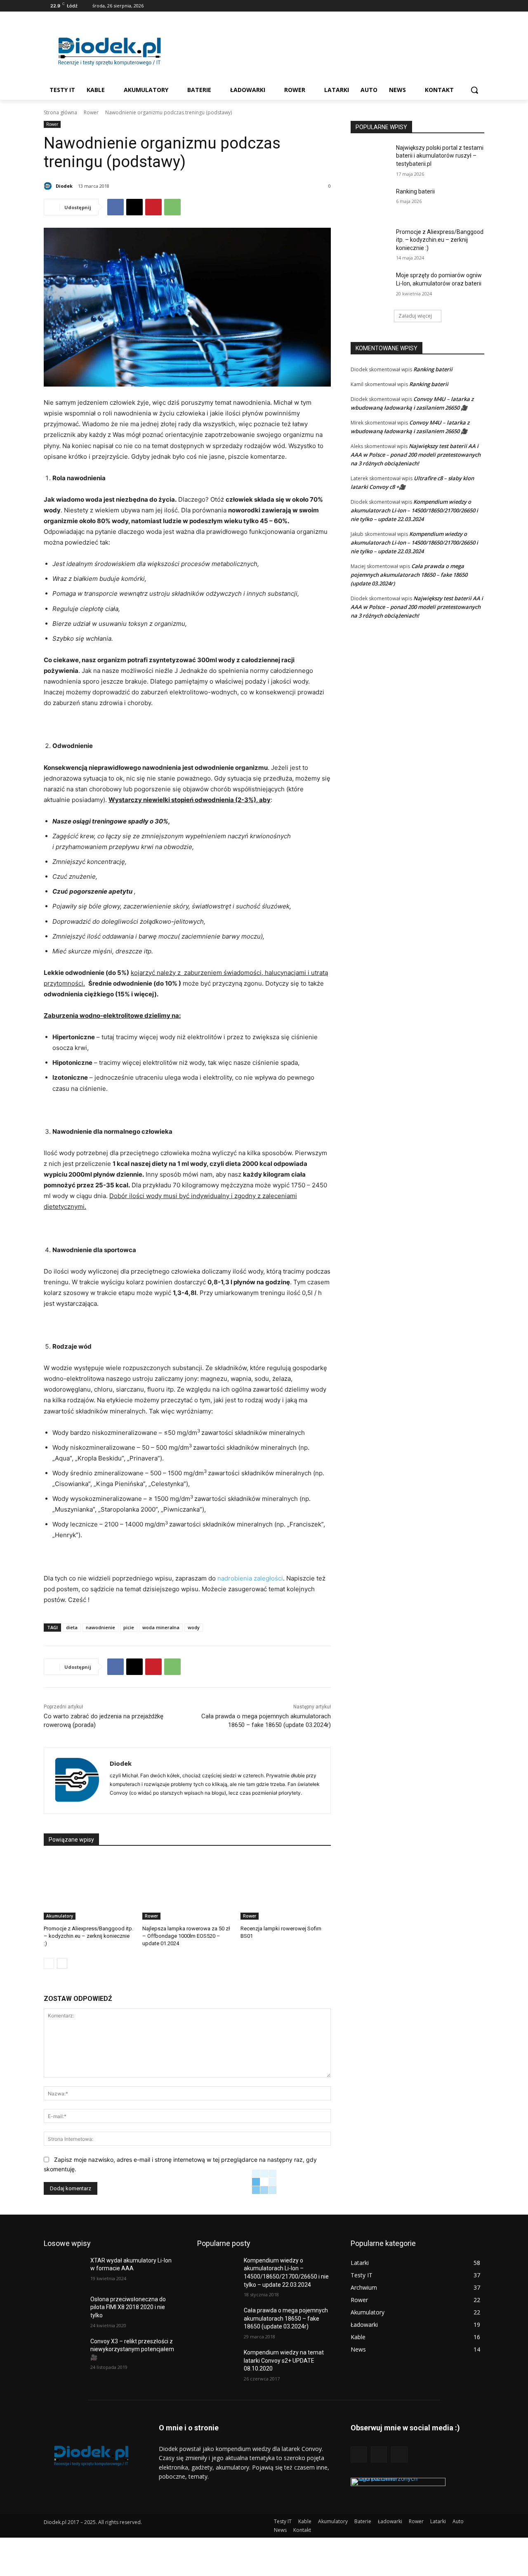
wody (194, 1627)
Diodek (64, 186)
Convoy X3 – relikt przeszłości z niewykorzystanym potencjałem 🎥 (132, 2349)
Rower (91, 112)
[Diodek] (49, 186)
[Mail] (468, 6)
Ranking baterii (415, 191)
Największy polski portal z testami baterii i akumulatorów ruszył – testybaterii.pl (440, 156)
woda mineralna (161, 1627)
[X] (134, 207)
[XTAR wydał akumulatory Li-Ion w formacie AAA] (64, 2271)
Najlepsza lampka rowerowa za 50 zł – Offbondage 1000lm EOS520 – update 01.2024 (186, 1936)
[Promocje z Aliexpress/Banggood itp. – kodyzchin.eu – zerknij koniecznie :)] (89, 1888)
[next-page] (62, 1963)
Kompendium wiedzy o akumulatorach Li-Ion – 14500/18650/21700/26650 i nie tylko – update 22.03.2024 (414, 510)
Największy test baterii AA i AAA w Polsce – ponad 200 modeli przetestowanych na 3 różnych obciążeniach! (416, 455)
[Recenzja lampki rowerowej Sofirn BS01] (286, 1888)
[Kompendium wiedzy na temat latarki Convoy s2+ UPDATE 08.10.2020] (217, 2363)
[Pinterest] (153, 207)
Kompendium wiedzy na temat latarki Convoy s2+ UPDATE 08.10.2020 (284, 2360)
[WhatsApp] (172, 207)
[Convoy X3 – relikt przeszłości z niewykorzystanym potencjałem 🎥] (64, 2352)
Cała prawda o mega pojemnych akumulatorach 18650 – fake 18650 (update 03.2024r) (409, 575)
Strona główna (60, 112)
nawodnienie (100, 1627)
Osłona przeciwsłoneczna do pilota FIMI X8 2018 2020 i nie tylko (128, 2307)
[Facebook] (445, 6)
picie (129, 1627)
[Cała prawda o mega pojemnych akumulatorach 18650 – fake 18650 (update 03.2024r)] (217, 2321)
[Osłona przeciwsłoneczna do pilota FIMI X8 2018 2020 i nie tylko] (64, 2309)
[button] (474, 90)
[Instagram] (457, 6)
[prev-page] (49, 1963)
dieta (72, 1627)
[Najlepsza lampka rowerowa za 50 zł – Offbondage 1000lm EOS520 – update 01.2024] (187, 1888)
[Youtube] (480, 6)
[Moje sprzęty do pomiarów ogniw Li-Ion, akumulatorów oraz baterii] (371, 285)
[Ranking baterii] (371, 202)
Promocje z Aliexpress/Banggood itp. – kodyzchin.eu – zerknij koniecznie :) (88, 1936)
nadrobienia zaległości (250, 1578)
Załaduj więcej (415, 316)
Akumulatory (60, 1916)
